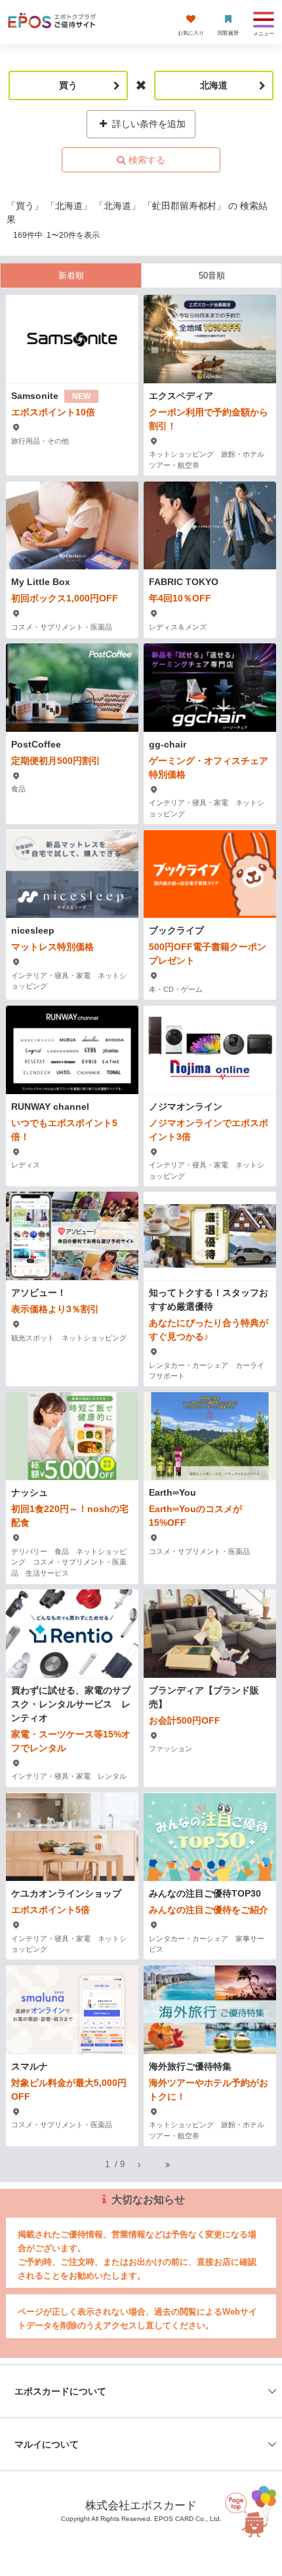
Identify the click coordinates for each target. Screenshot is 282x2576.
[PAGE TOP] (248, 2517)
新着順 (71, 275)
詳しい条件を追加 (148, 124)
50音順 (212, 275)
